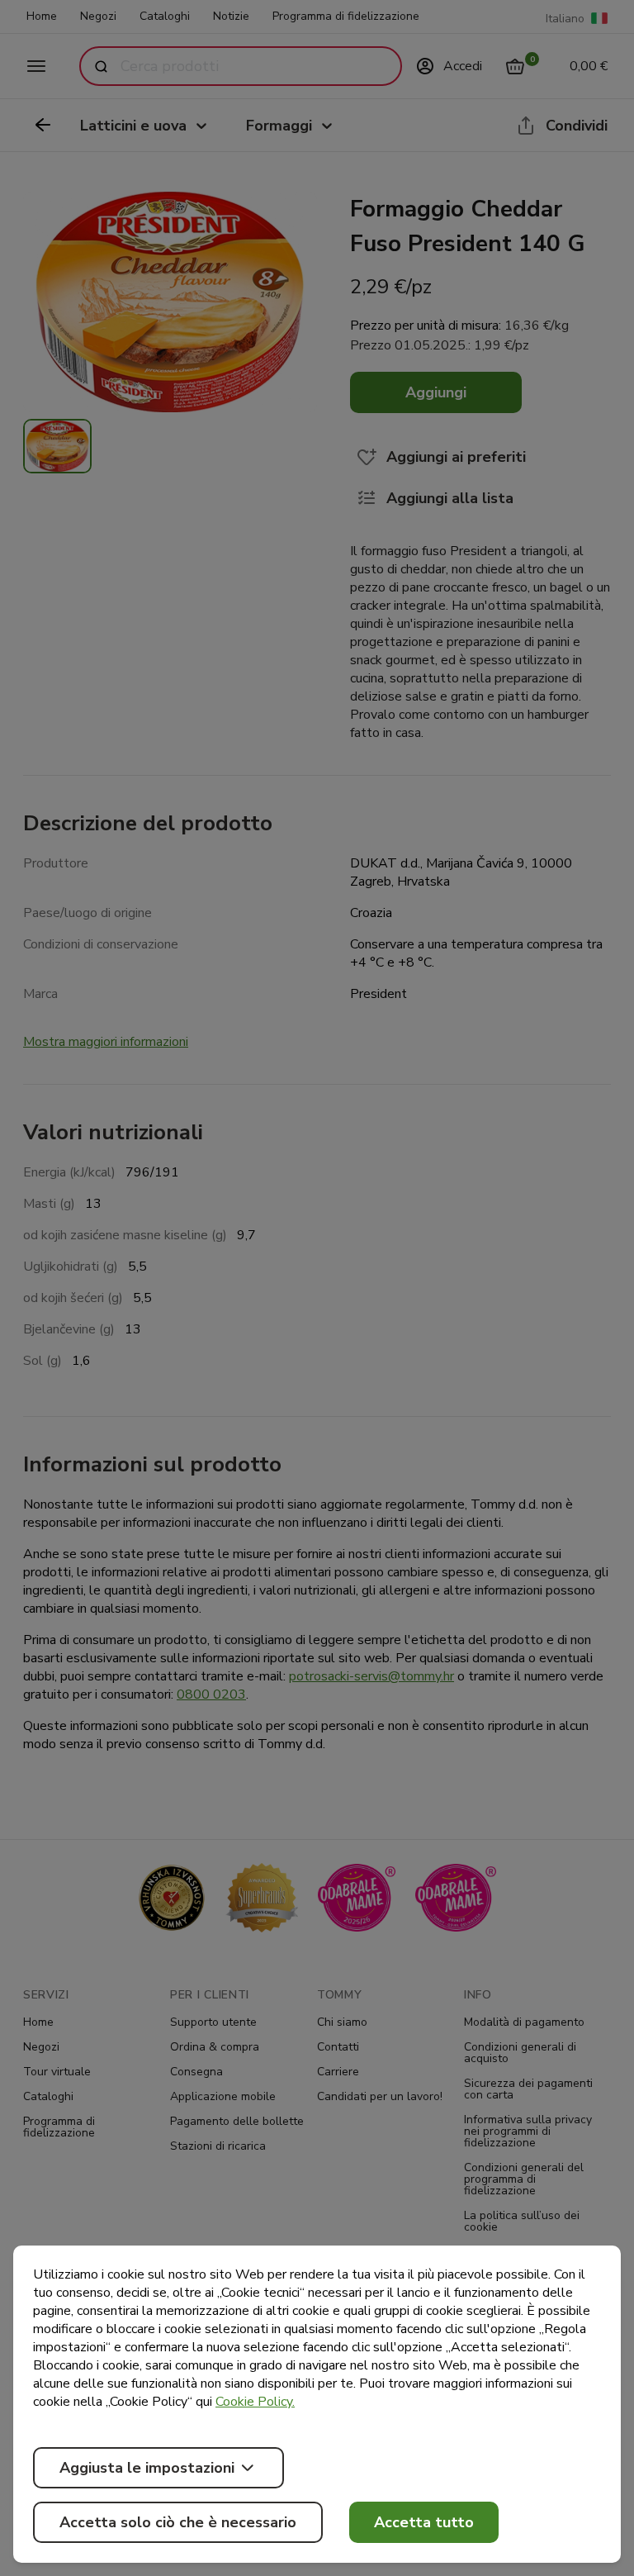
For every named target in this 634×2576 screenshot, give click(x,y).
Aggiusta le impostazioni (147, 2468)
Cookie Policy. (255, 2402)
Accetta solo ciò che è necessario (178, 2522)
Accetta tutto (424, 2522)
